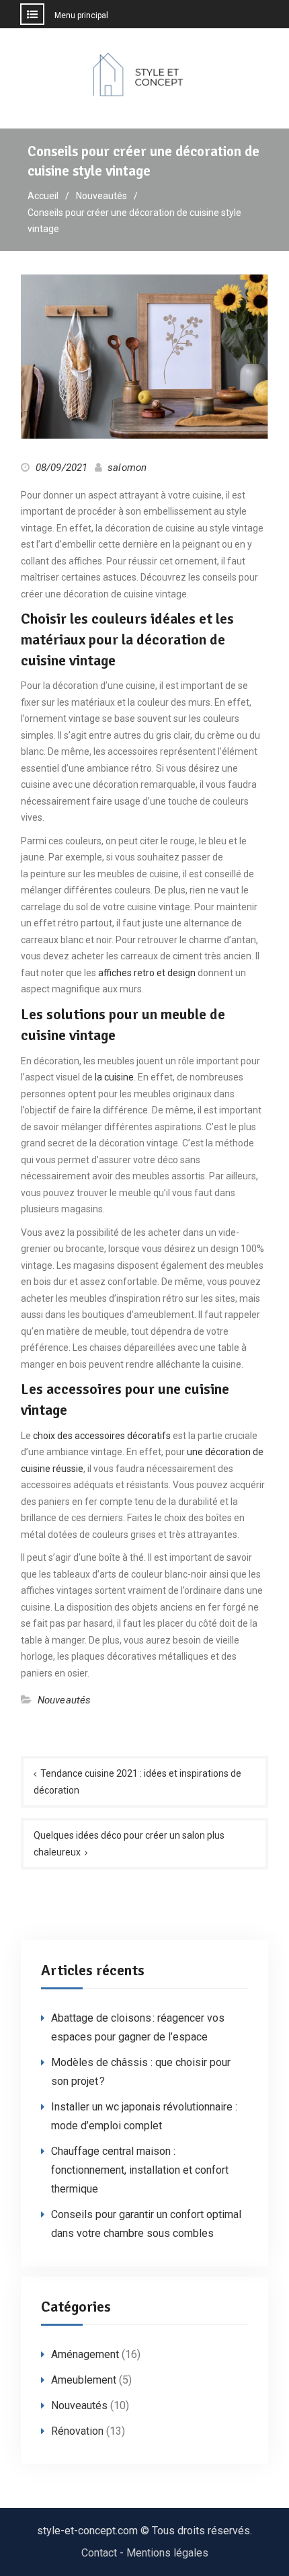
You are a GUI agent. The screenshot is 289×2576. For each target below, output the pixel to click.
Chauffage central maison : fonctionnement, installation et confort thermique (140, 2170)
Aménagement (85, 2354)
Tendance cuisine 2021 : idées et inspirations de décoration (137, 1782)
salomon (127, 468)
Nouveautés (65, 1700)
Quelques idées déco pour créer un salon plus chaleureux (129, 1844)
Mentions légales (167, 2553)
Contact (99, 2553)
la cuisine (114, 1077)
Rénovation (77, 2431)
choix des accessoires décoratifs (102, 1436)
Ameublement (84, 2380)
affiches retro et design (147, 973)
